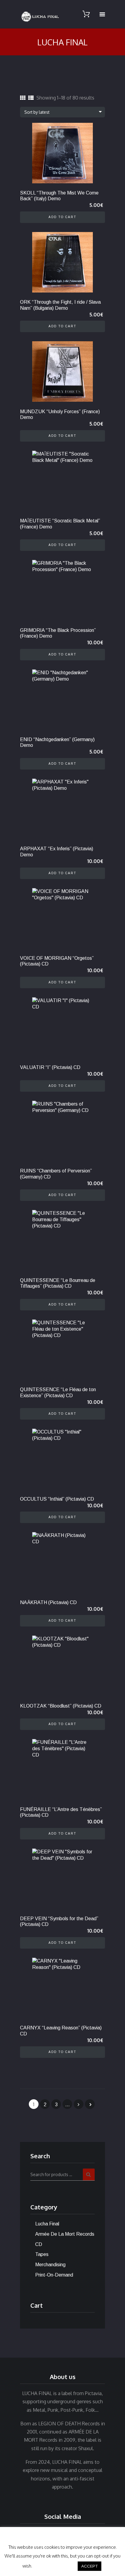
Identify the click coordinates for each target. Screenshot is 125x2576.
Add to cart (62, 217)
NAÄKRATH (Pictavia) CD (48, 1602)
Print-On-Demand (54, 2275)
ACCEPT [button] (90, 2566)
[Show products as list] (31, 98)
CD (39, 2244)
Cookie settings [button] (55, 2566)
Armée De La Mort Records (65, 2234)
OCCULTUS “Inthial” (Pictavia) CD (57, 1499)
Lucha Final (47, 2224)
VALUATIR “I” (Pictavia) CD (50, 1067)
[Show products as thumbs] (23, 98)
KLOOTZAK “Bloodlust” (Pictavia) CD (61, 1706)
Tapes (42, 2254)
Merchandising (50, 2265)
